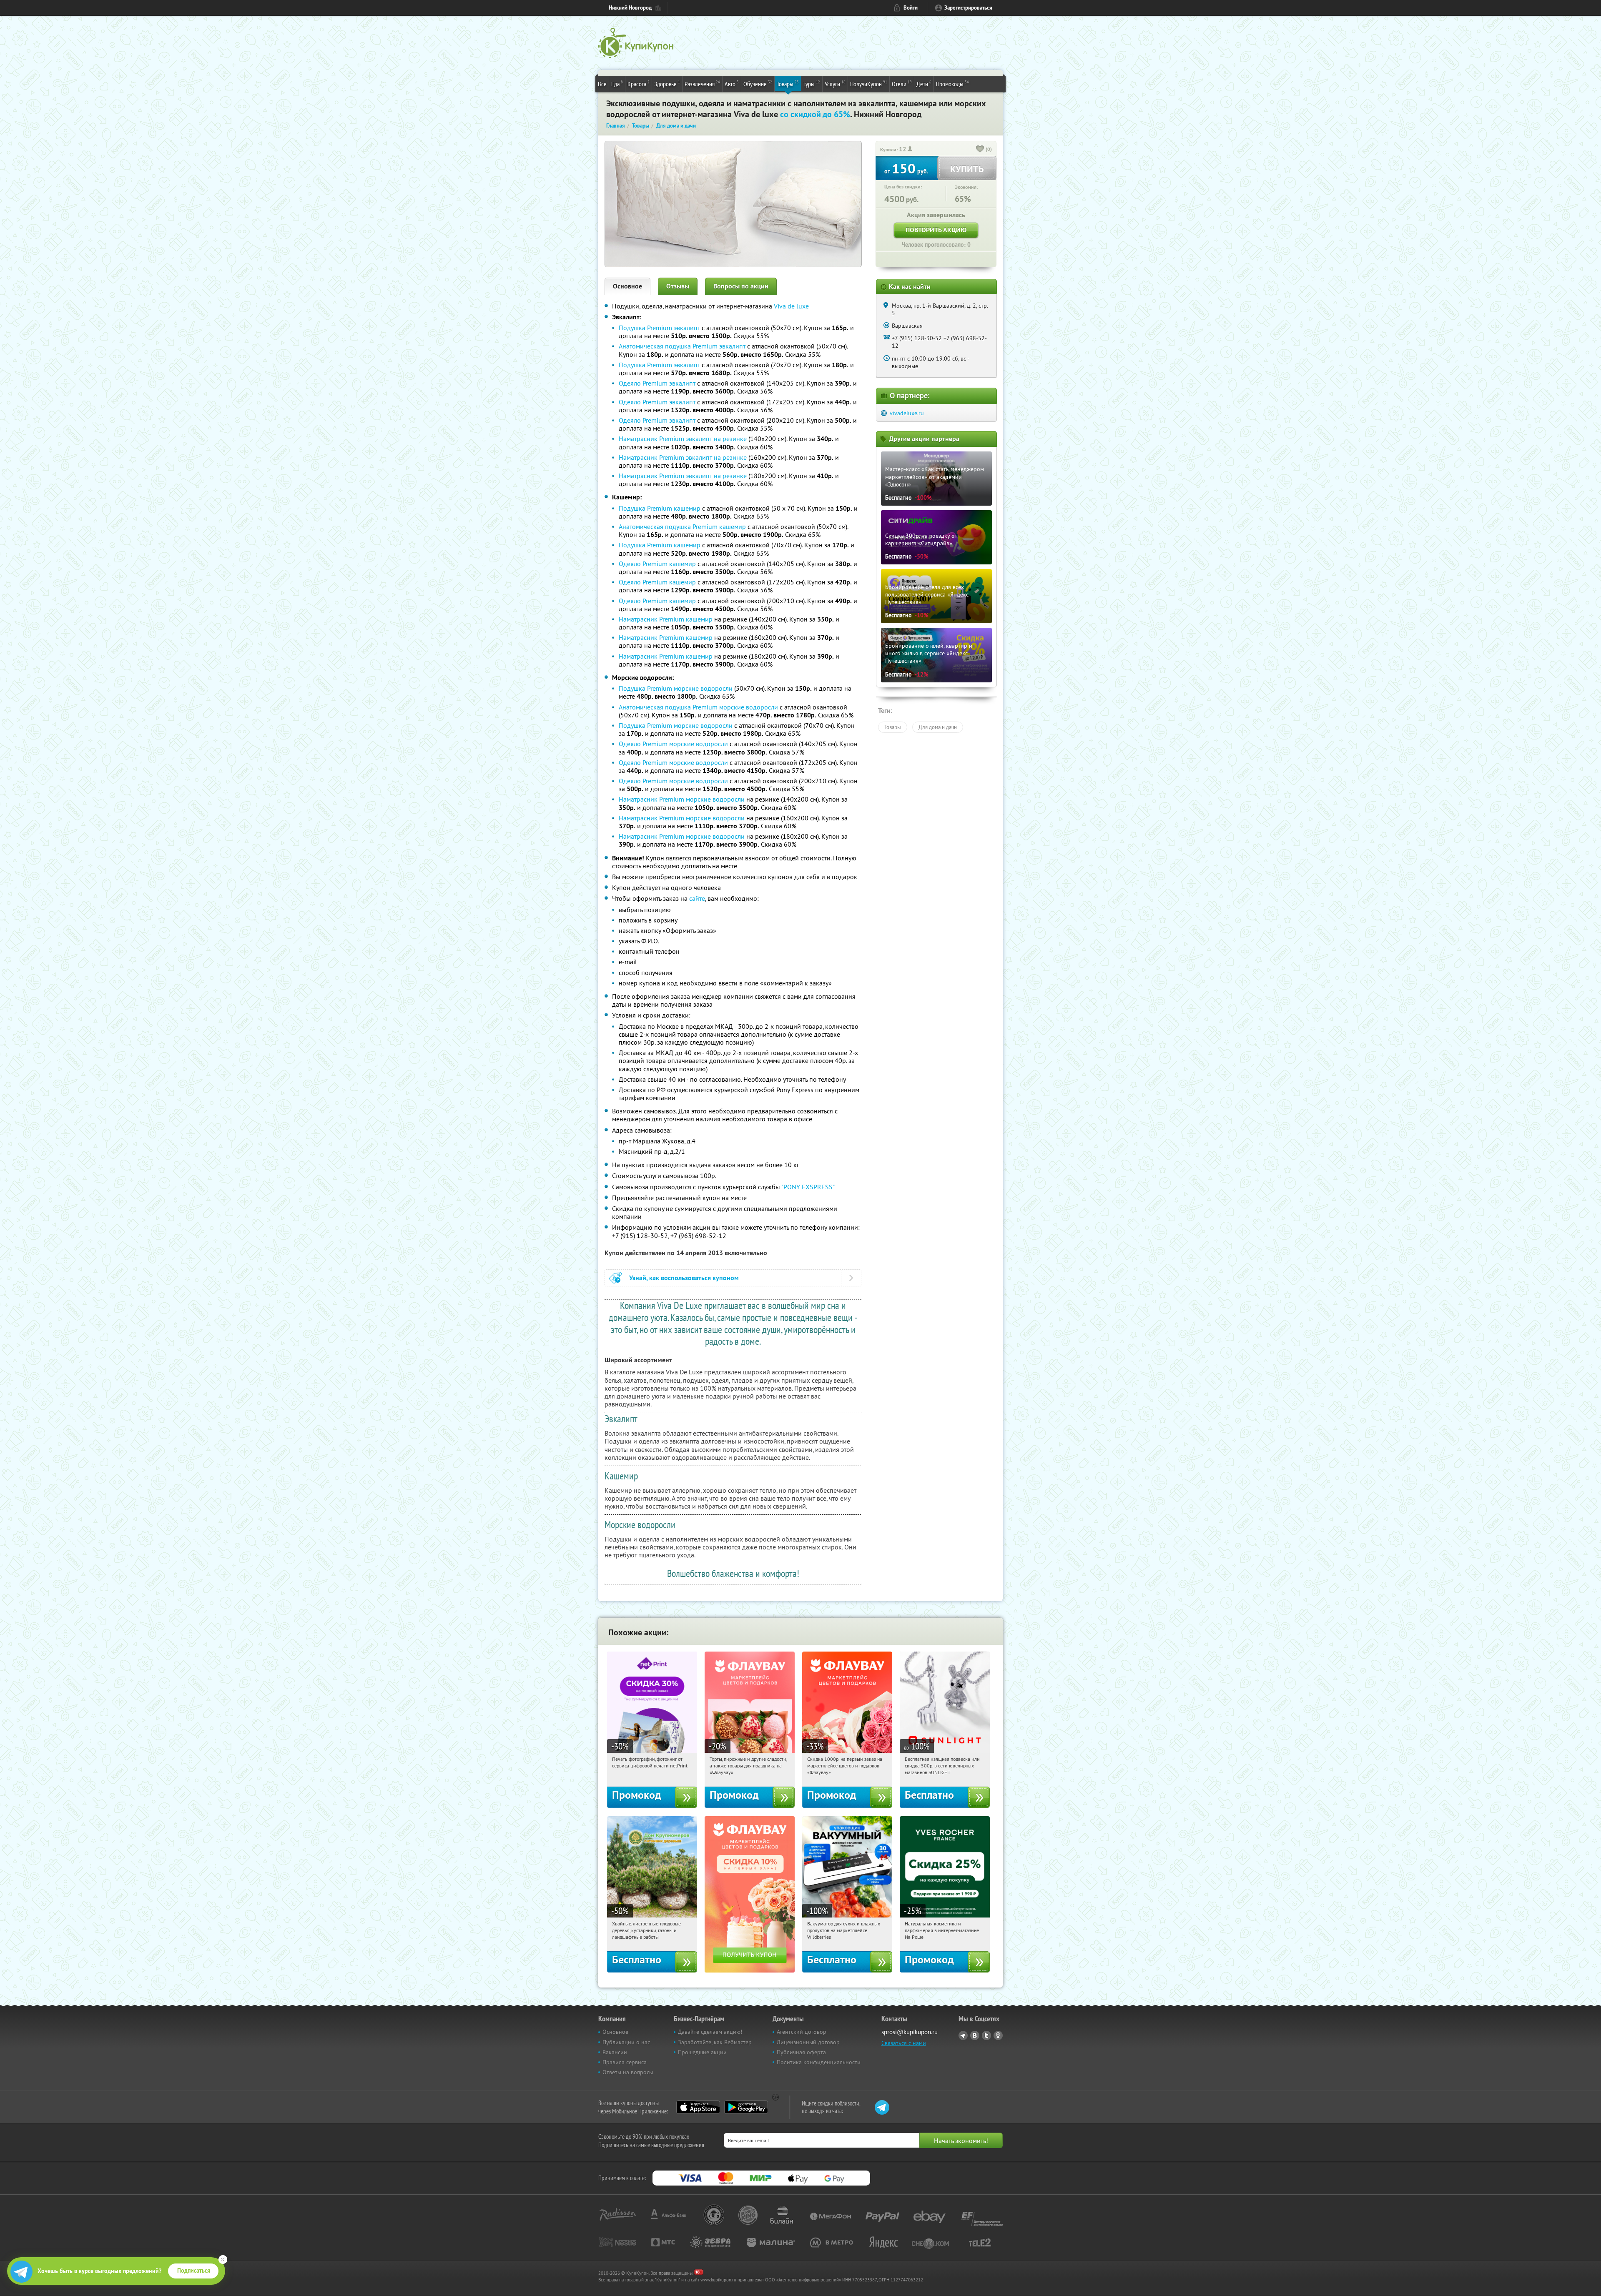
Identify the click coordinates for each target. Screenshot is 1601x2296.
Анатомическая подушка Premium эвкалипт (682, 346)
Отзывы (678, 286)
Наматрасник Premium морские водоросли (682, 799)
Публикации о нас (626, 2042)
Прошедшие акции (702, 2052)
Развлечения (702, 84)
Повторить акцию (936, 230)
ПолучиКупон (869, 84)
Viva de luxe (791, 306)
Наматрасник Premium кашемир (666, 619)
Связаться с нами (904, 2043)
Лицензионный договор (808, 2042)
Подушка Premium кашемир (660, 508)
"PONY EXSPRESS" (808, 1187)
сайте (697, 898)
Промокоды (952, 84)
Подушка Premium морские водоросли (676, 688)
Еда (617, 84)
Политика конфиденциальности (819, 2062)
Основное (627, 286)
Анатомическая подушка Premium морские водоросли (698, 707)
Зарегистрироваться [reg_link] (968, 8)
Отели (902, 84)
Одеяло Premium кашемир (657, 564)
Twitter (986, 2035)
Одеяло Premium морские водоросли (673, 744)
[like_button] (980, 150)
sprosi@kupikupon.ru (910, 2032)
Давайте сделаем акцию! (710, 2032)
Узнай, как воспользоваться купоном (684, 1278)
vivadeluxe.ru (907, 413)
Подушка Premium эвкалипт (659, 328)
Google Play (746, 2107)
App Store (698, 2107)
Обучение (758, 84)
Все (602, 84)
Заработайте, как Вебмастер (715, 2042)
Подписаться (194, 2271)
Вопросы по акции (741, 286)
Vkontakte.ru (975, 2035)
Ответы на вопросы (628, 2072)
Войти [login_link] (911, 8)
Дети (924, 84)
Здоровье (667, 84)
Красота (639, 84)
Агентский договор (802, 2032)
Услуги (835, 84)
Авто (732, 84)
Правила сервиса (625, 2062)
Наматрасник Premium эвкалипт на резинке (683, 439)
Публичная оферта (801, 2052)
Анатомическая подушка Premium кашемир (682, 526)
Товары (788, 84)
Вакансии (615, 2052)
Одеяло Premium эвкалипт (657, 383)
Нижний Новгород (630, 8)
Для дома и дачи (938, 727)
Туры (812, 84)
